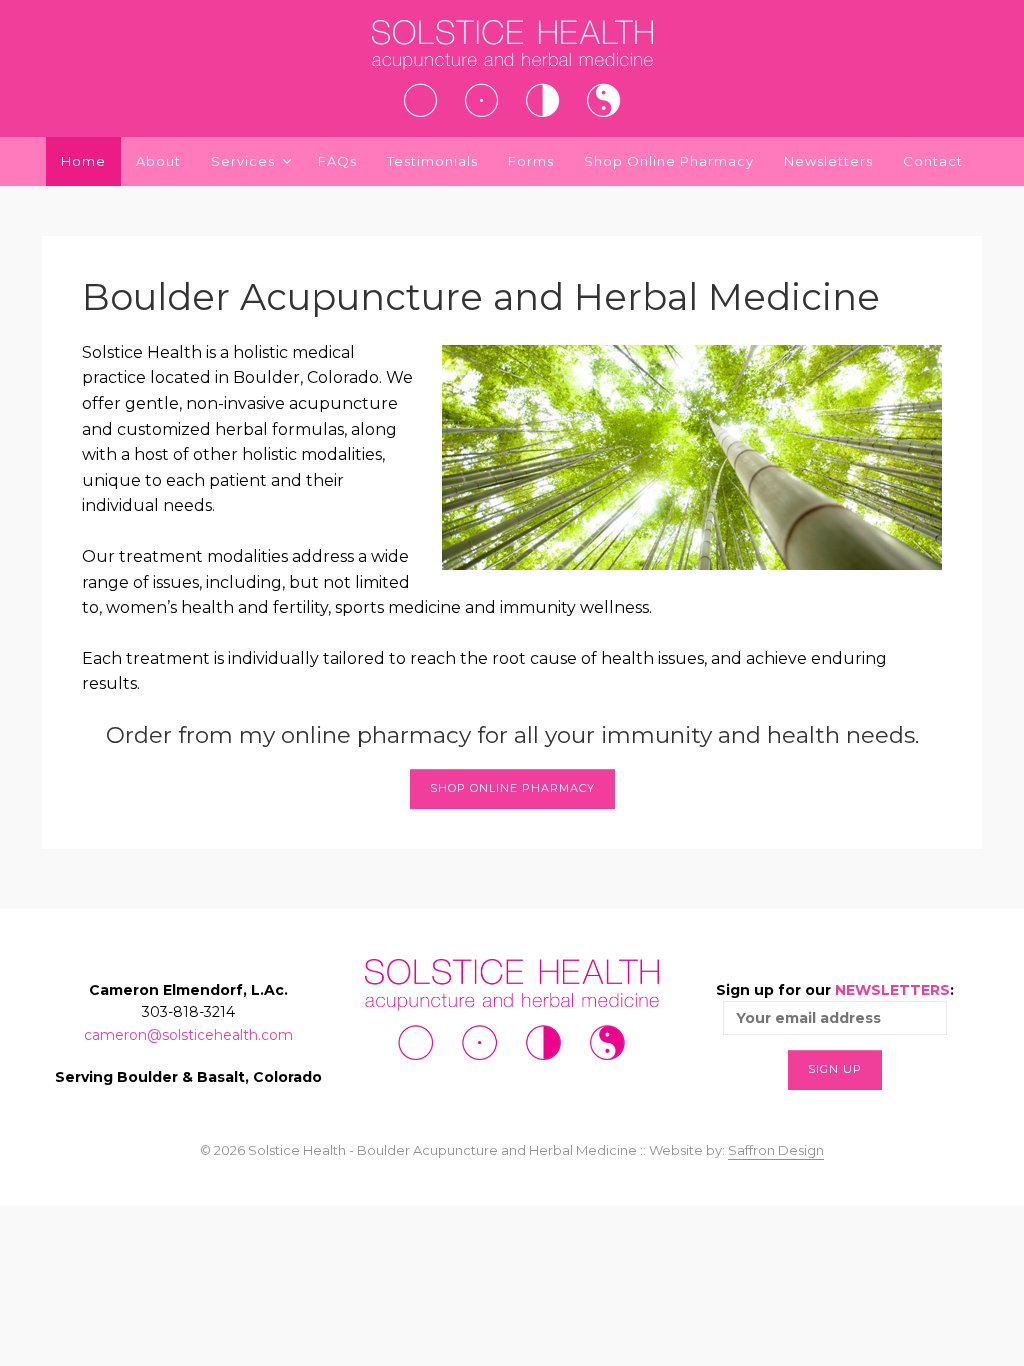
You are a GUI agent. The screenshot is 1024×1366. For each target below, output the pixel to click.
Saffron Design (776, 1150)
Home (83, 161)
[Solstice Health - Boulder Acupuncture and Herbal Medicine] (512, 68)
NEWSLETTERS (892, 990)
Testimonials (432, 161)
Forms (531, 161)
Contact (933, 161)
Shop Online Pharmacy (669, 161)
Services (243, 161)
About (158, 161)
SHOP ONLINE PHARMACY (512, 788)
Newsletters (828, 161)
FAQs (337, 161)
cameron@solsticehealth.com (188, 1035)
